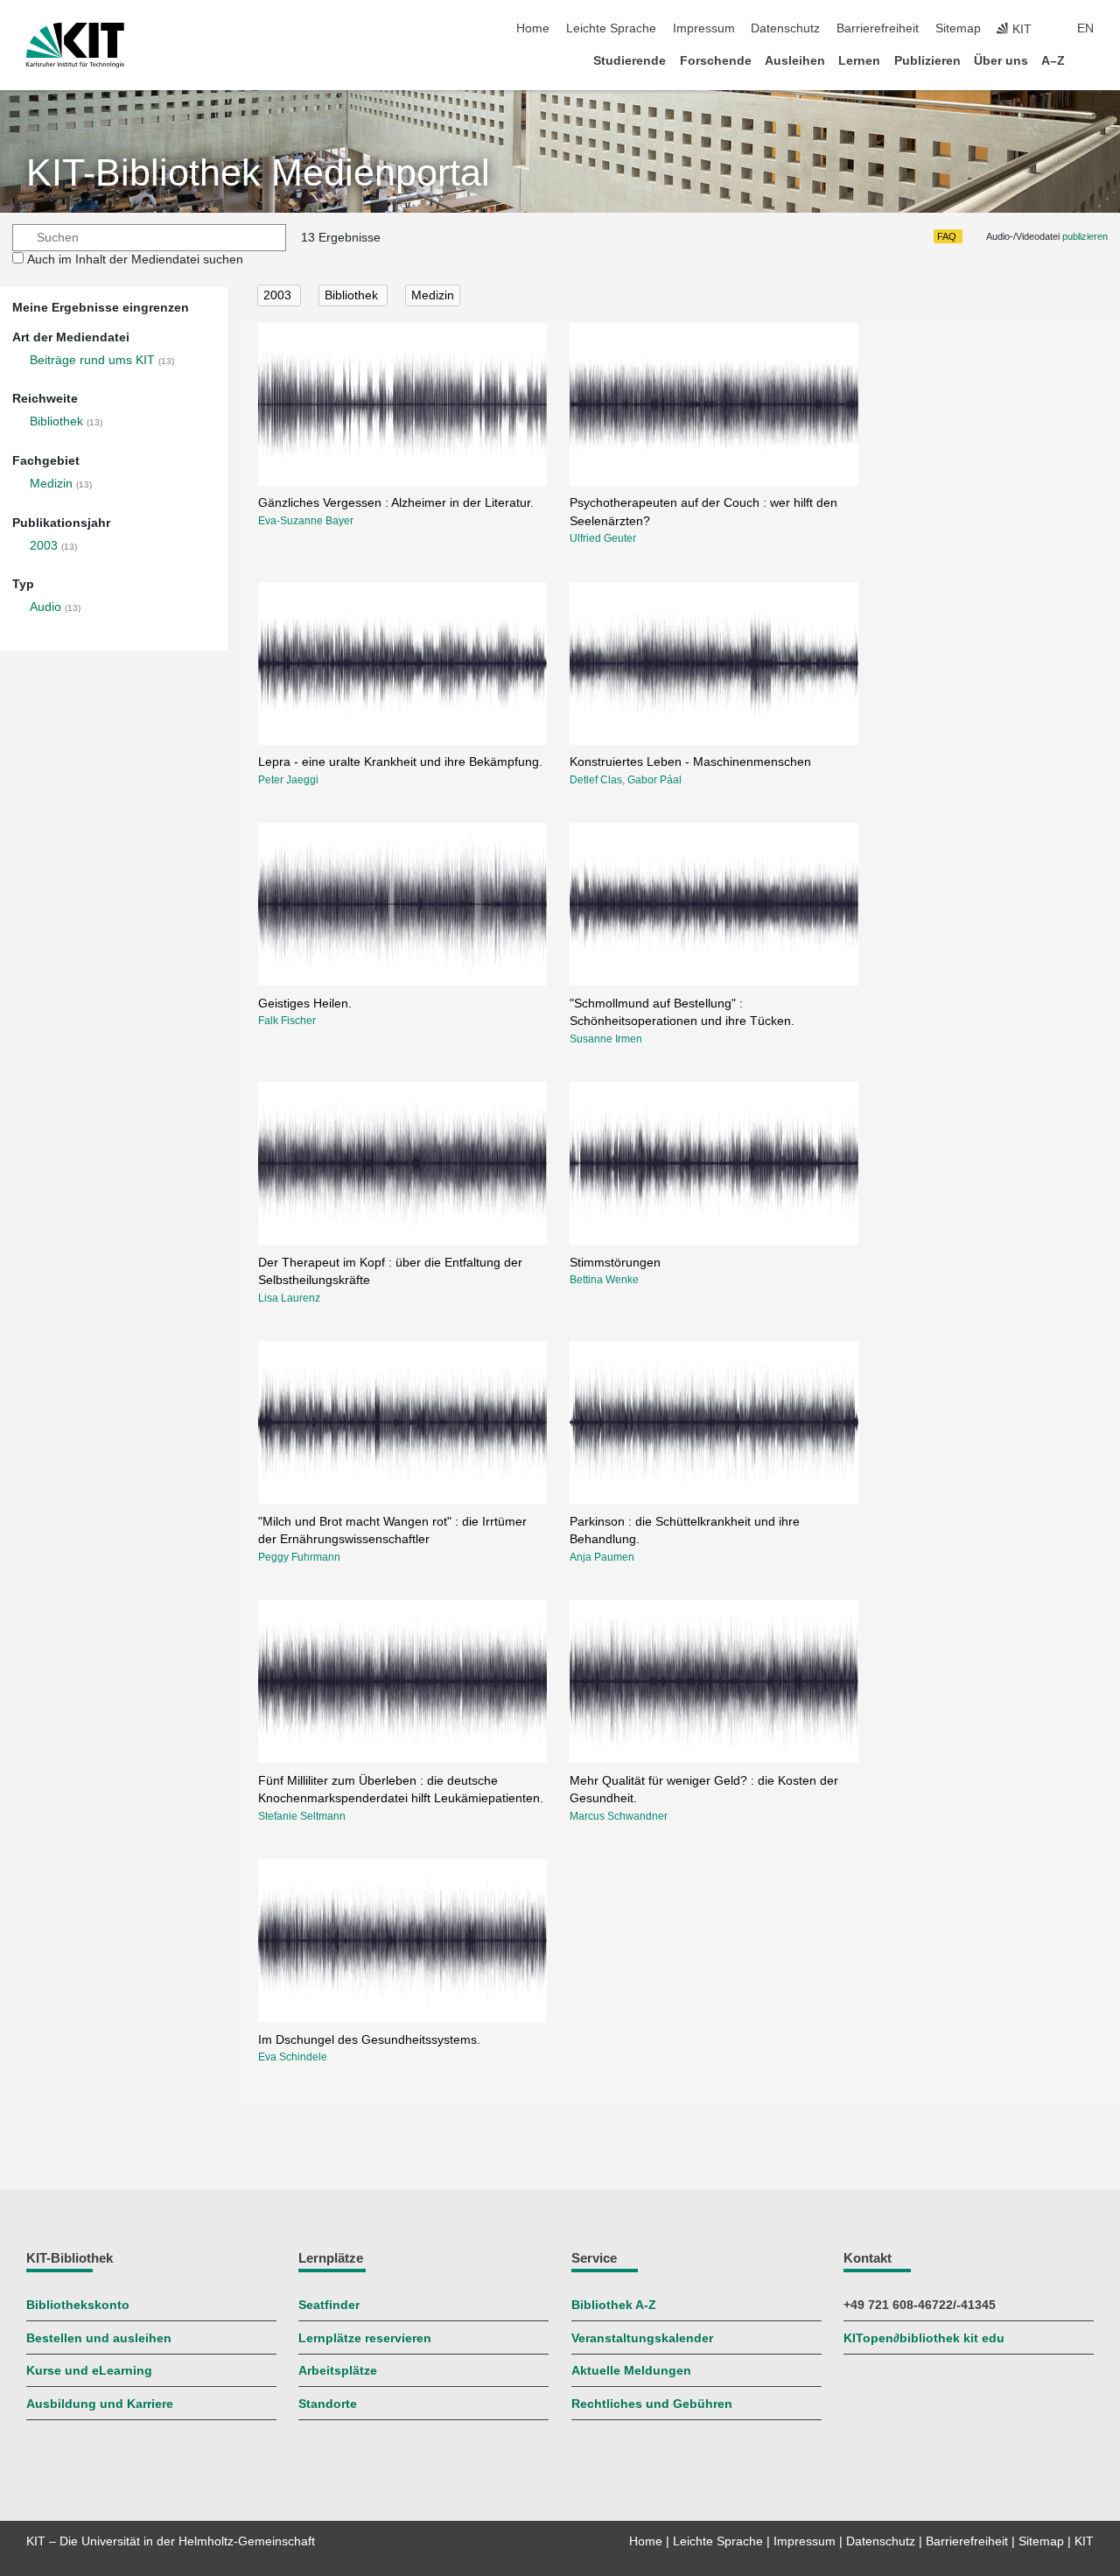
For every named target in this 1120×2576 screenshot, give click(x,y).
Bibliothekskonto (78, 2305)
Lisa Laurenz (289, 1298)
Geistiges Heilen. (305, 1004)
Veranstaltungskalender (642, 2338)
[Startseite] (1088, 60)
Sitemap (958, 28)
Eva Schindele (293, 2057)
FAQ (947, 236)
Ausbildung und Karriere (100, 2404)
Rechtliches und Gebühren (652, 2404)
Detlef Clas (596, 780)
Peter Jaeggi (288, 780)
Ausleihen (795, 61)
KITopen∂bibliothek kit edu (924, 2338)
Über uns (1001, 61)
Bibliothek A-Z (614, 2305)
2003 (44, 546)
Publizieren (927, 61)
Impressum (704, 28)
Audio (45, 607)
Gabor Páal (654, 780)
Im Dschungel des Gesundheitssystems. (369, 2040)
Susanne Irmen (606, 1039)
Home (533, 28)
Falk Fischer (287, 1021)
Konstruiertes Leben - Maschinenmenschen (690, 762)
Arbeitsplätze (338, 2371)
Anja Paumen (602, 1557)
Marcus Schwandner (619, 1816)
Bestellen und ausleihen (99, 2338)
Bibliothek (56, 421)
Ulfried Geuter (603, 538)
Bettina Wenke (604, 1280)
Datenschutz (785, 28)
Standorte (328, 2404)
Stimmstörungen (615, 1263)
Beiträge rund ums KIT (92, 360)
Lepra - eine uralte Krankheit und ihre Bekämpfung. (400, 762)
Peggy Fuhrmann (299, 1557)
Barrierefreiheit (878, 28)
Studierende (630, 61)
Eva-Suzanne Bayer (306, 521)
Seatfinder (329, 2305)
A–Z (1053, 61)
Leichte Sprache (611, 28)
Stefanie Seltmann (302, 1816)
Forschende (716, 61)
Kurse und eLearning (89, 2371)
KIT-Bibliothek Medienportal (258, 173)
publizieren (1085, 236)
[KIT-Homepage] (75, 46)
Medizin (51, 484)
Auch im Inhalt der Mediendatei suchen (135, 260)
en (1085, 28)
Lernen (859, 61)
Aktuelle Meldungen (631, 2371)
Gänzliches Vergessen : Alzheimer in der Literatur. (396, 503)
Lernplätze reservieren (365, 2338)
